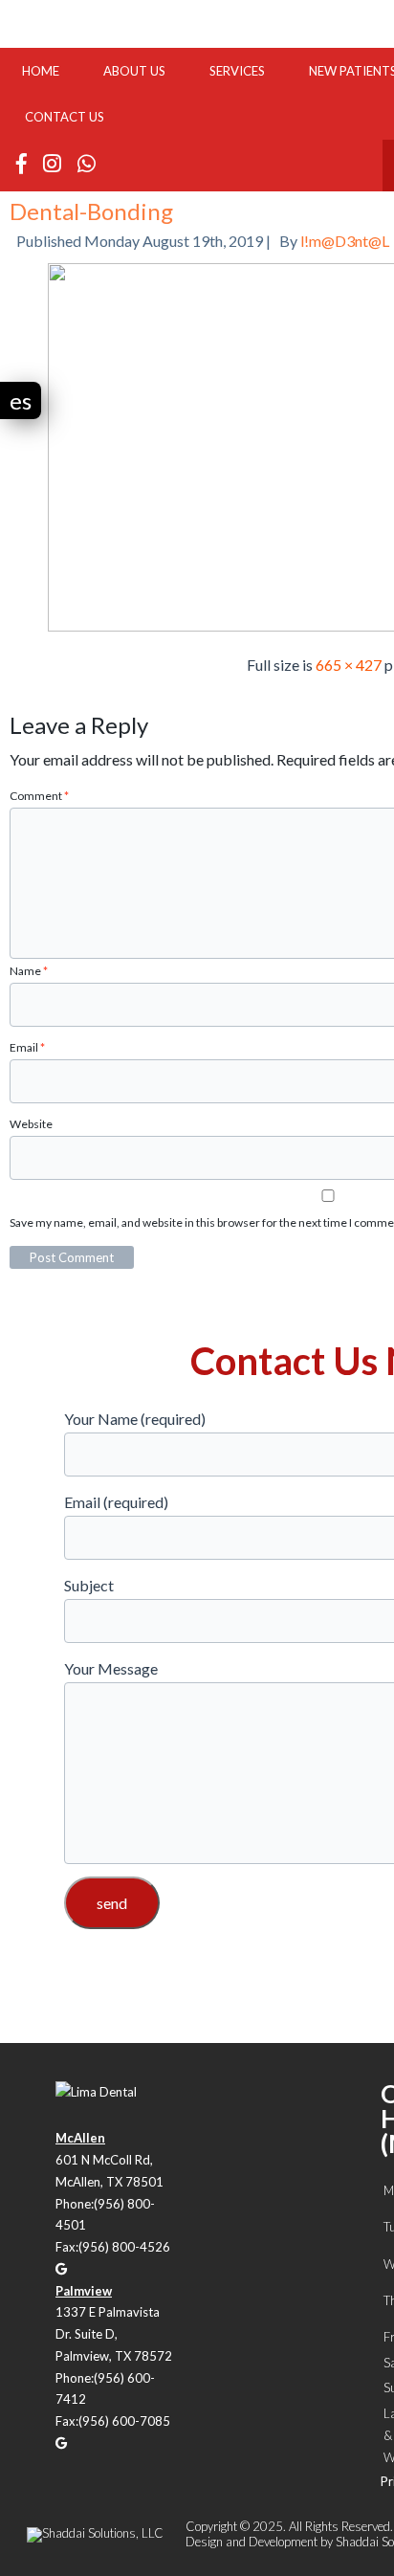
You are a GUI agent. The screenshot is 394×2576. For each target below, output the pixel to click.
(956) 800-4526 (124, 2247)
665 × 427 (349, 665)
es (21, 400)
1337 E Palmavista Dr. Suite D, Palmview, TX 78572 (114, 2334)
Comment (39, 796)
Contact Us (65, 117)
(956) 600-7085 (124, 2421)
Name (29, 971)
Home (41, 71)
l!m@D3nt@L (345, 241)
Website (31, 1124)
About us (134, 71)
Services (237, 71)
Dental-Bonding (91, 211)
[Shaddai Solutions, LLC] (95, 2533)
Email (27, 1047)
